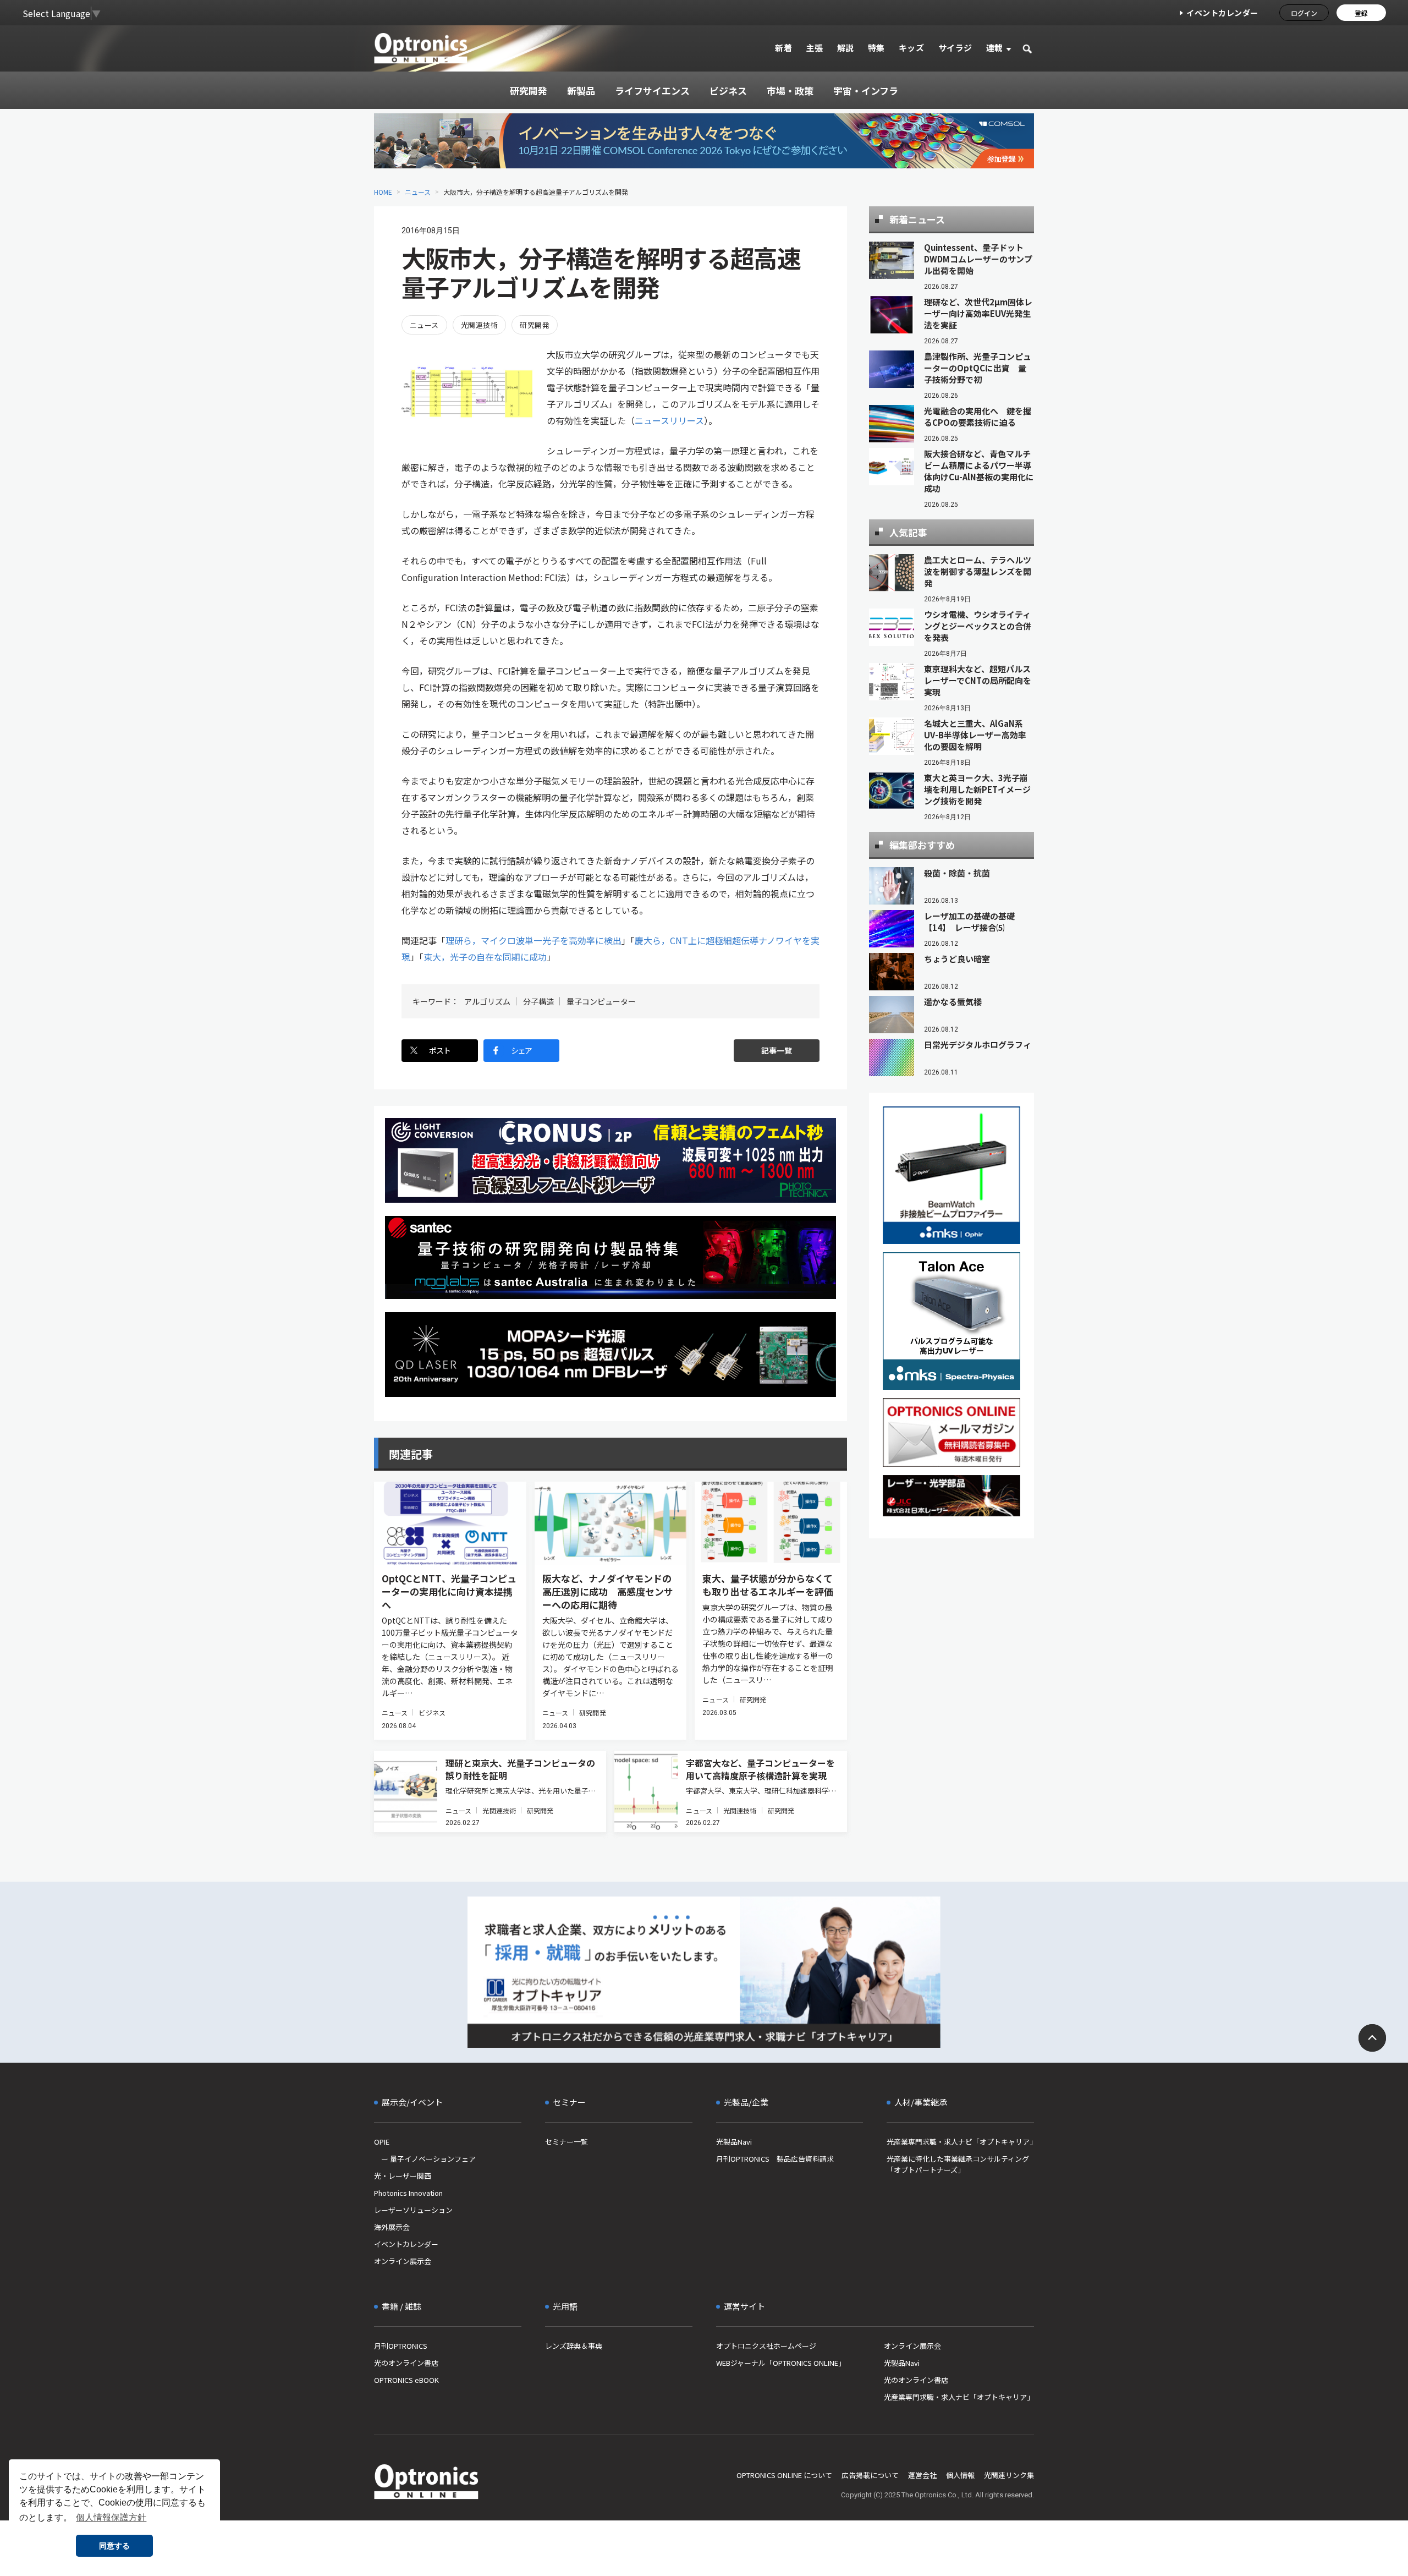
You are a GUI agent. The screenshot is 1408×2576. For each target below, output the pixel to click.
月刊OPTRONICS (401, 2346)
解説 (846, 48)
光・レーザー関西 (403, 2176)
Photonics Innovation (408, 2193)
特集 (876, 48)
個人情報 (960, 2475)
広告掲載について (870, 2475)
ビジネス (432, 1712)
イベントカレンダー (1222, 13)
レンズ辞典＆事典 (574, 2346)
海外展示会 (392, 2227)
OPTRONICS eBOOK (406, 2380)
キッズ (912, 48)
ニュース (418, 192)
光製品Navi (734, 2142)
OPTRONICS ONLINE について (784, 2475)
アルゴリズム (487, 1001)
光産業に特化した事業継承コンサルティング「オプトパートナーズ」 (958, 2164)
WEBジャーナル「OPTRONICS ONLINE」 (781, 2363)
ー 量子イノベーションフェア (425, 2159)
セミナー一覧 (566, 2142)
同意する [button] (114, 2546)
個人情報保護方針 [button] (111, 2517)
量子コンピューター (601, 1001)
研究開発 (535, 325)
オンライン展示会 (403, 2261)
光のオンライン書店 (406, 2363)
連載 (995, 48)
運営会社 (922, 2475)
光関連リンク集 (1009, 2475)
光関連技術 (479, 325)
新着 (783, 48)
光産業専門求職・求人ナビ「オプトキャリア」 (960, 2142)
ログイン (1304, 13)
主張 (814, 48)
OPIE (382, 2142)
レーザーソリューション (413, 2210)
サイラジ (955, 48)
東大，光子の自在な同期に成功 (485, 957)
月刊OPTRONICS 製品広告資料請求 (775, 2159)
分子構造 (538, 1001)
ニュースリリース (669, 420)
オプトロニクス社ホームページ (766, 2346)
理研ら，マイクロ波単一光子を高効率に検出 (533, 940)
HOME (383, 192)
